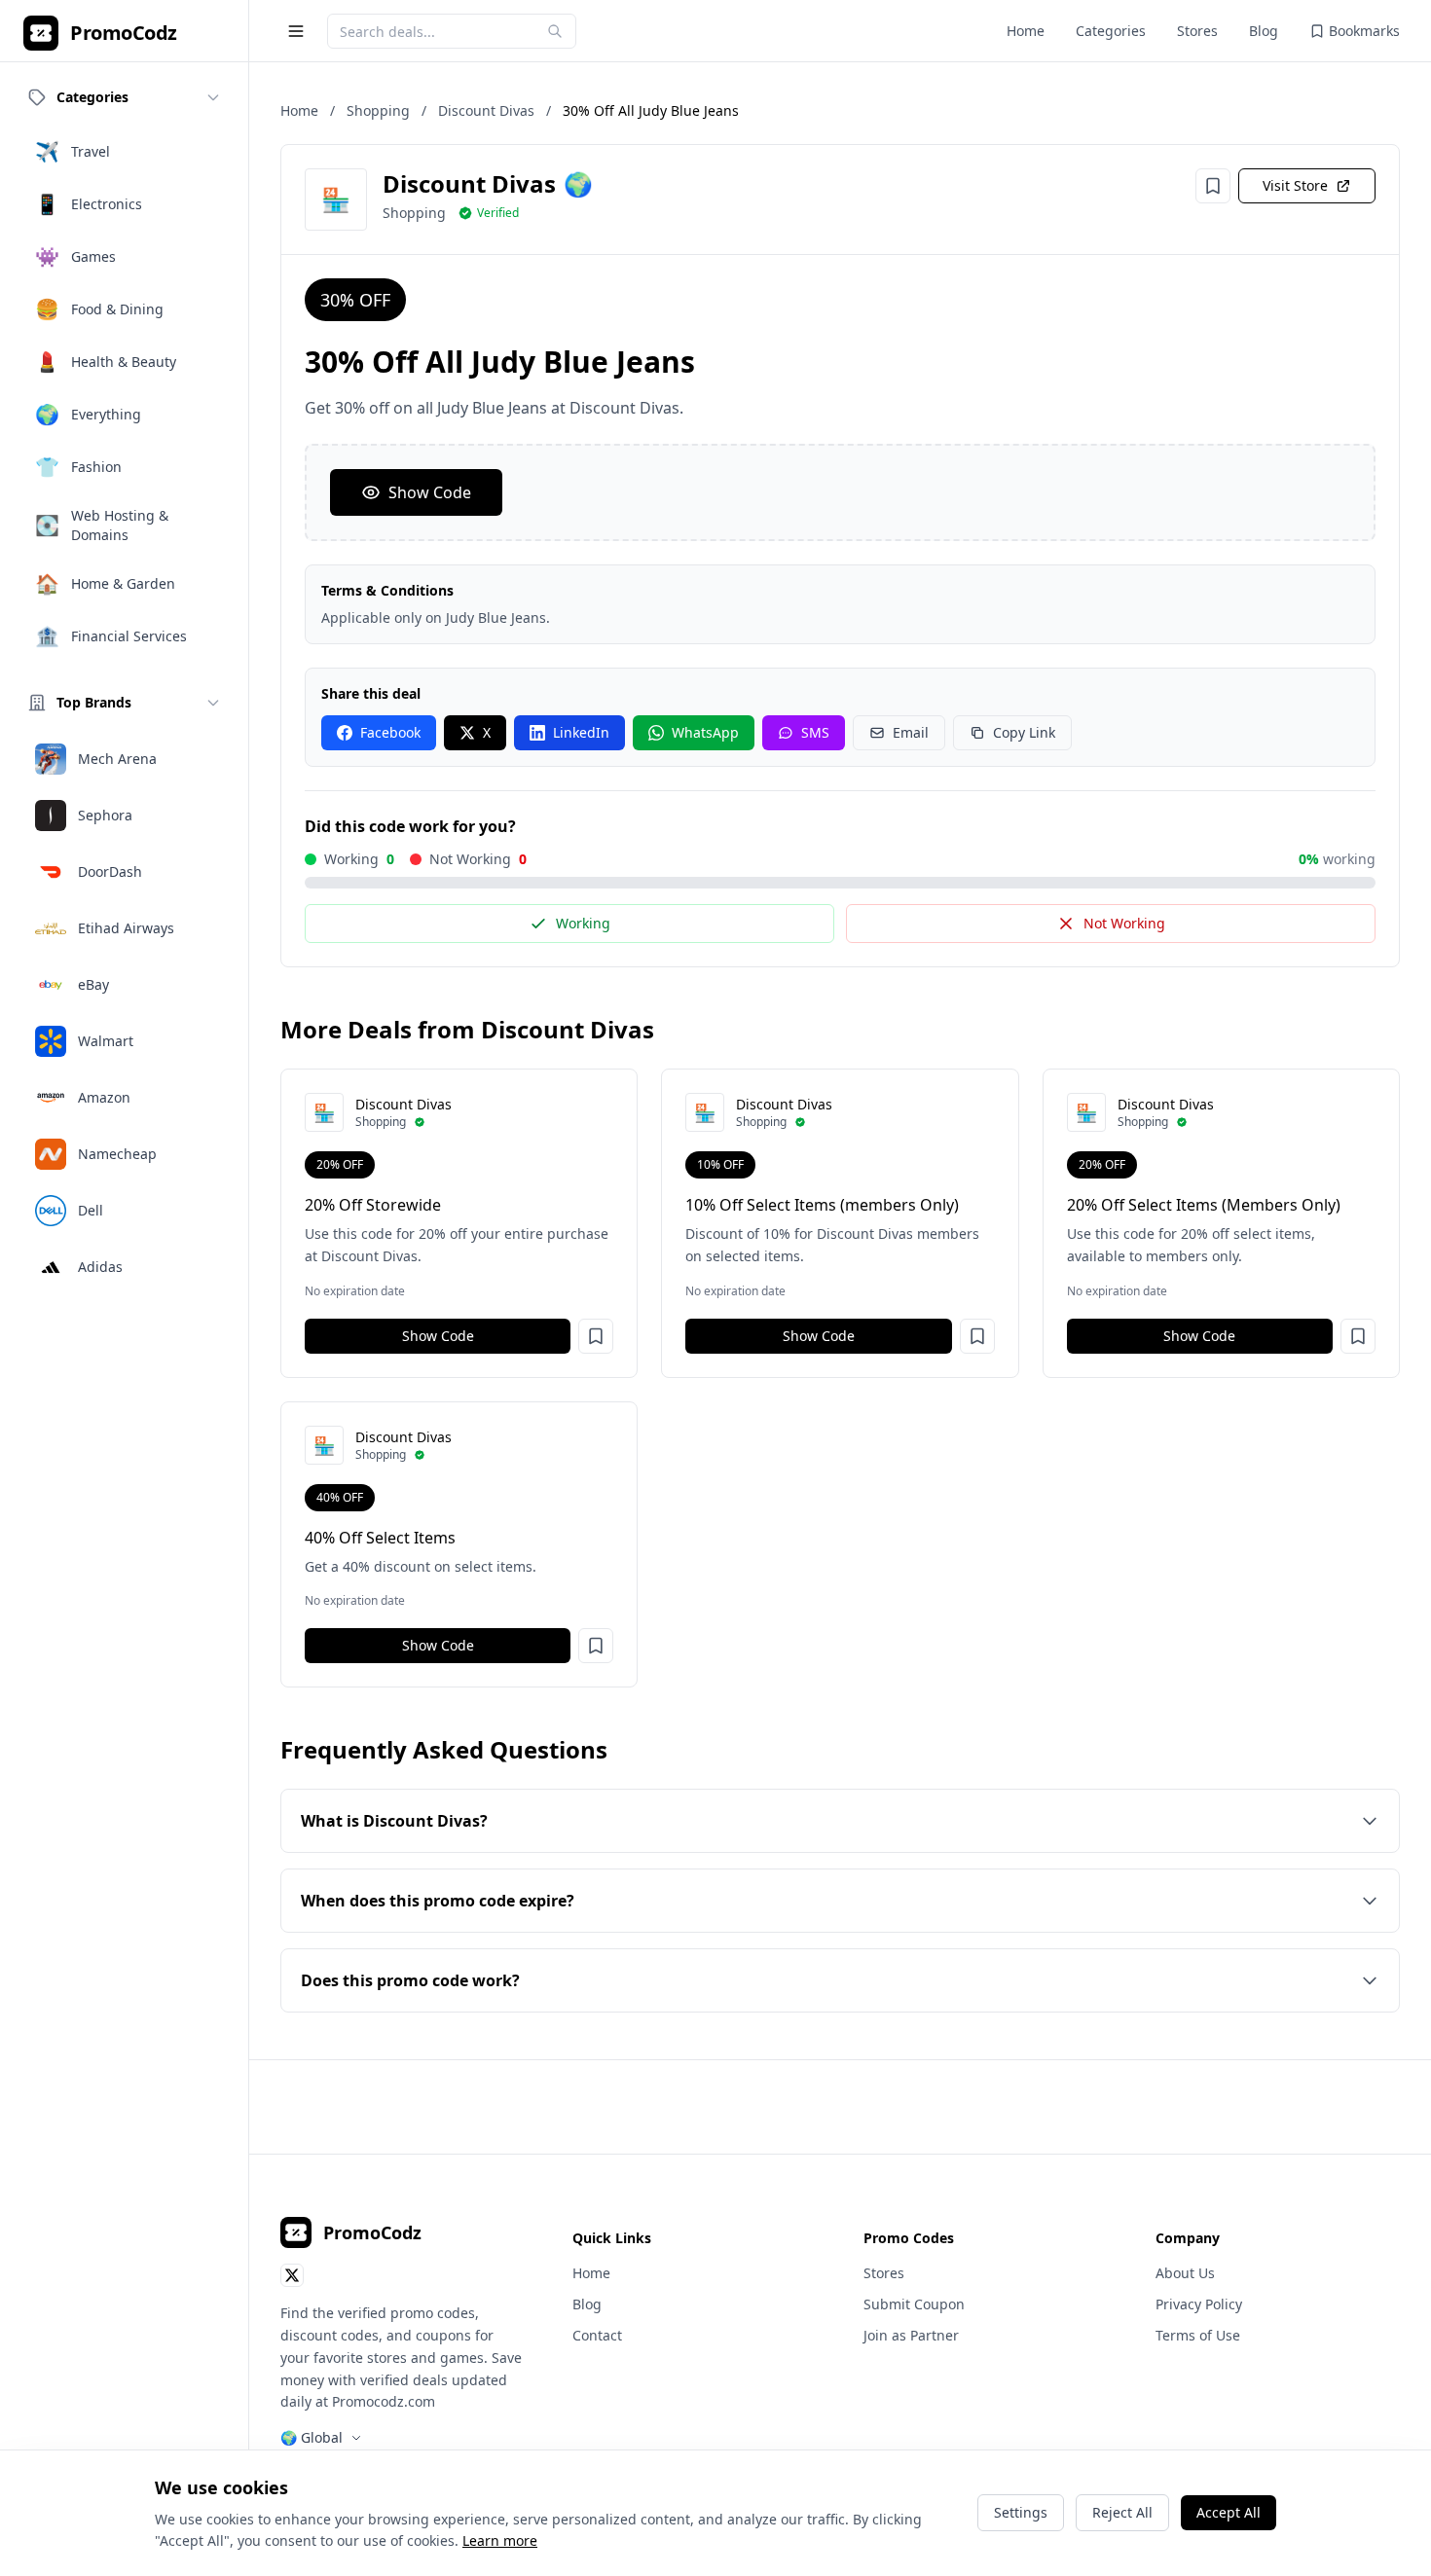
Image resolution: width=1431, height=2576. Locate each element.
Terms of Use (1198, 2335)
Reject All (1122, 2512)
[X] (292, 2275)
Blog (1264, 31)
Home (1026, 31)
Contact (597, 2335)
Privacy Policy (1199, 2304)
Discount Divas (486, 110)
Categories (1111, 31)
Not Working (1124, 923)
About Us (1185, 2273)
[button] (596, 1336)
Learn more (500, 2540)
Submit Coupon (914, 2304)
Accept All (1229, 2512)
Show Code (430, 492)
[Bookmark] (1213, 186)
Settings (1021, 2512)
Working (583, 923)
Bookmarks (1364, 31)
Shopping (378, 110)
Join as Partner (911, 2335)
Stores (1197, 31)
